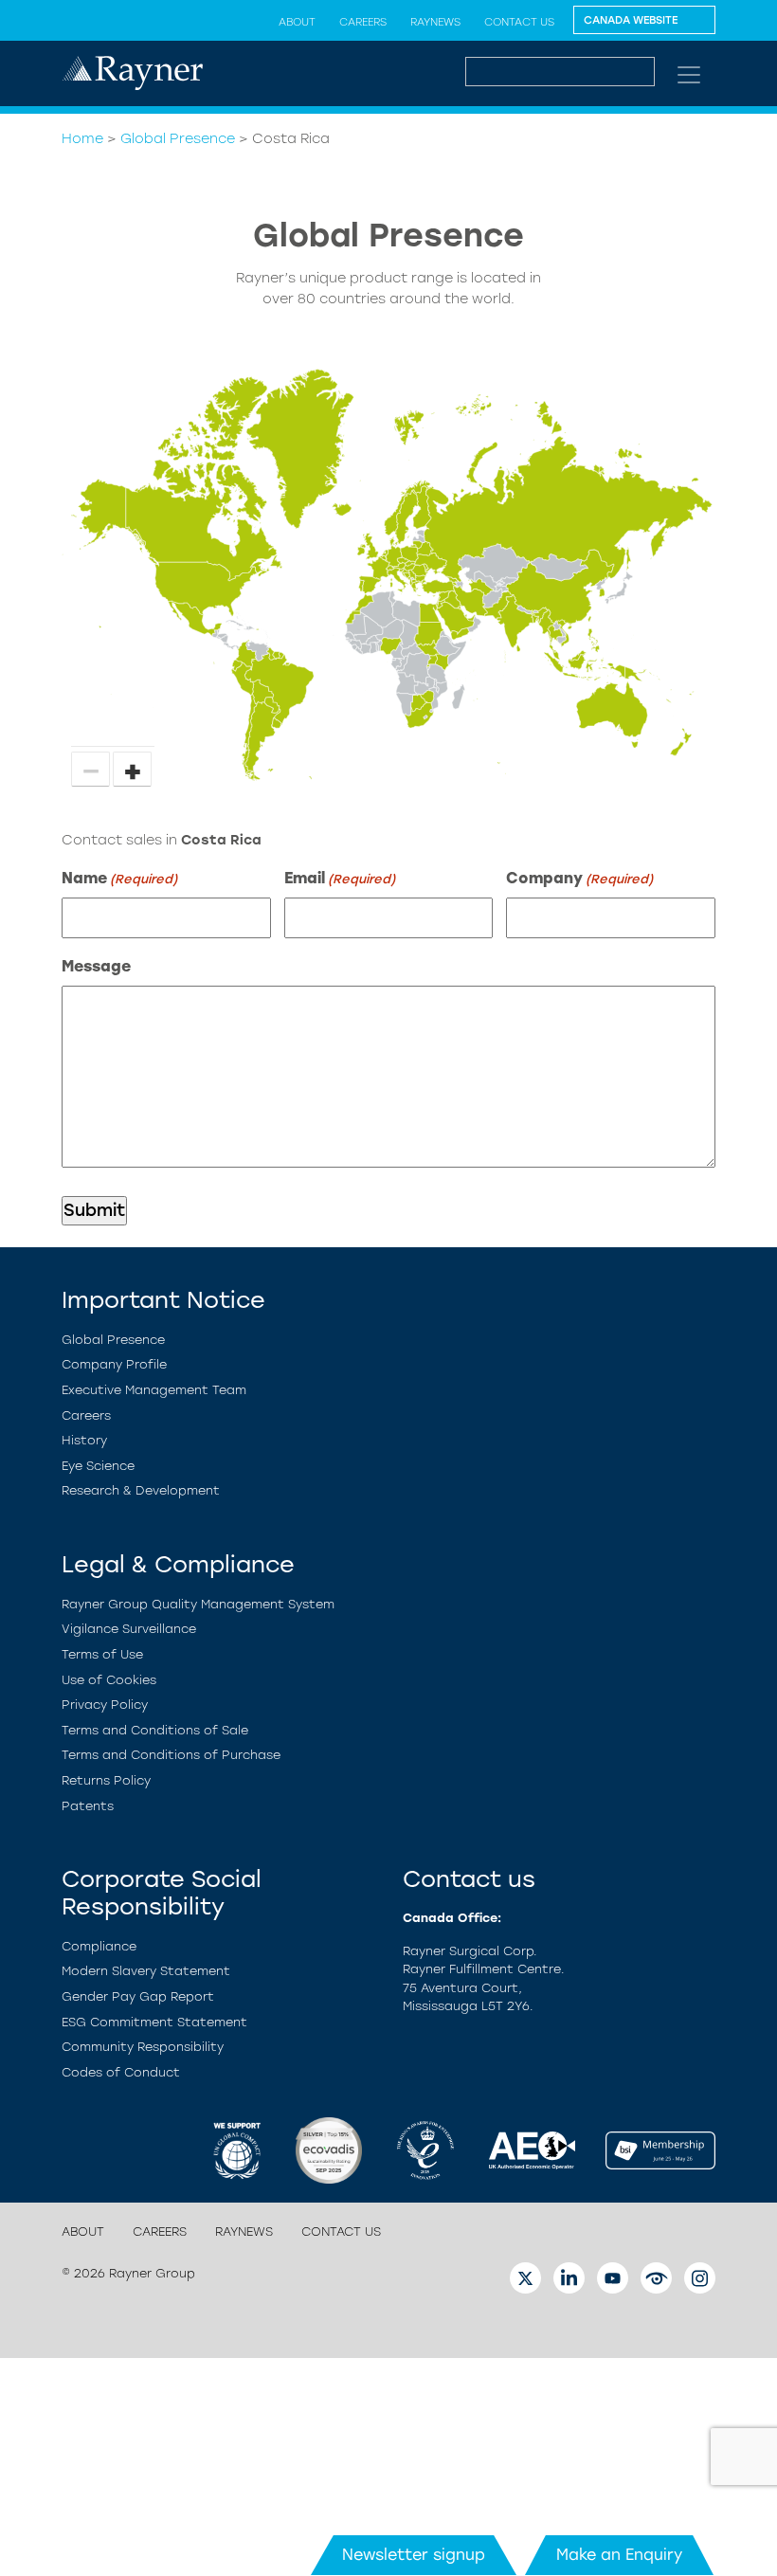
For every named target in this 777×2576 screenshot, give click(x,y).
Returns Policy (106, 1780)
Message (96, 966)
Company (579, 878)
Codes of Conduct (121, 2072)
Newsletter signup (414, 2555)
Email (340, 878)
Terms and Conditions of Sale (155, 1730)
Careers (363, 22)
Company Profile (114, 1364)
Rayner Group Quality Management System (198, 1604)
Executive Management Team (154, 1390)
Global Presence (178, 138)
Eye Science (98, 1466)
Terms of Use (102, 1654)
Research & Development (141, 1490)
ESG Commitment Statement (154, 2022)
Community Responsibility (143, 2047)
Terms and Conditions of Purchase (171, 1755)
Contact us (519, 22)
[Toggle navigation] (689, 75)
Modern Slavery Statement (146, 1971)
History (84, 1440)
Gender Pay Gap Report (138, 1996)
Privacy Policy (105, 1705)
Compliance (99, 1946)
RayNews (435, 22)
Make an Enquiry (619, 2555)
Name (119, 878)
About (297, 22)
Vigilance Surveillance (129, 1629)
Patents (88, 1806)
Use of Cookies (109, 1680)
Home (82, 138)
